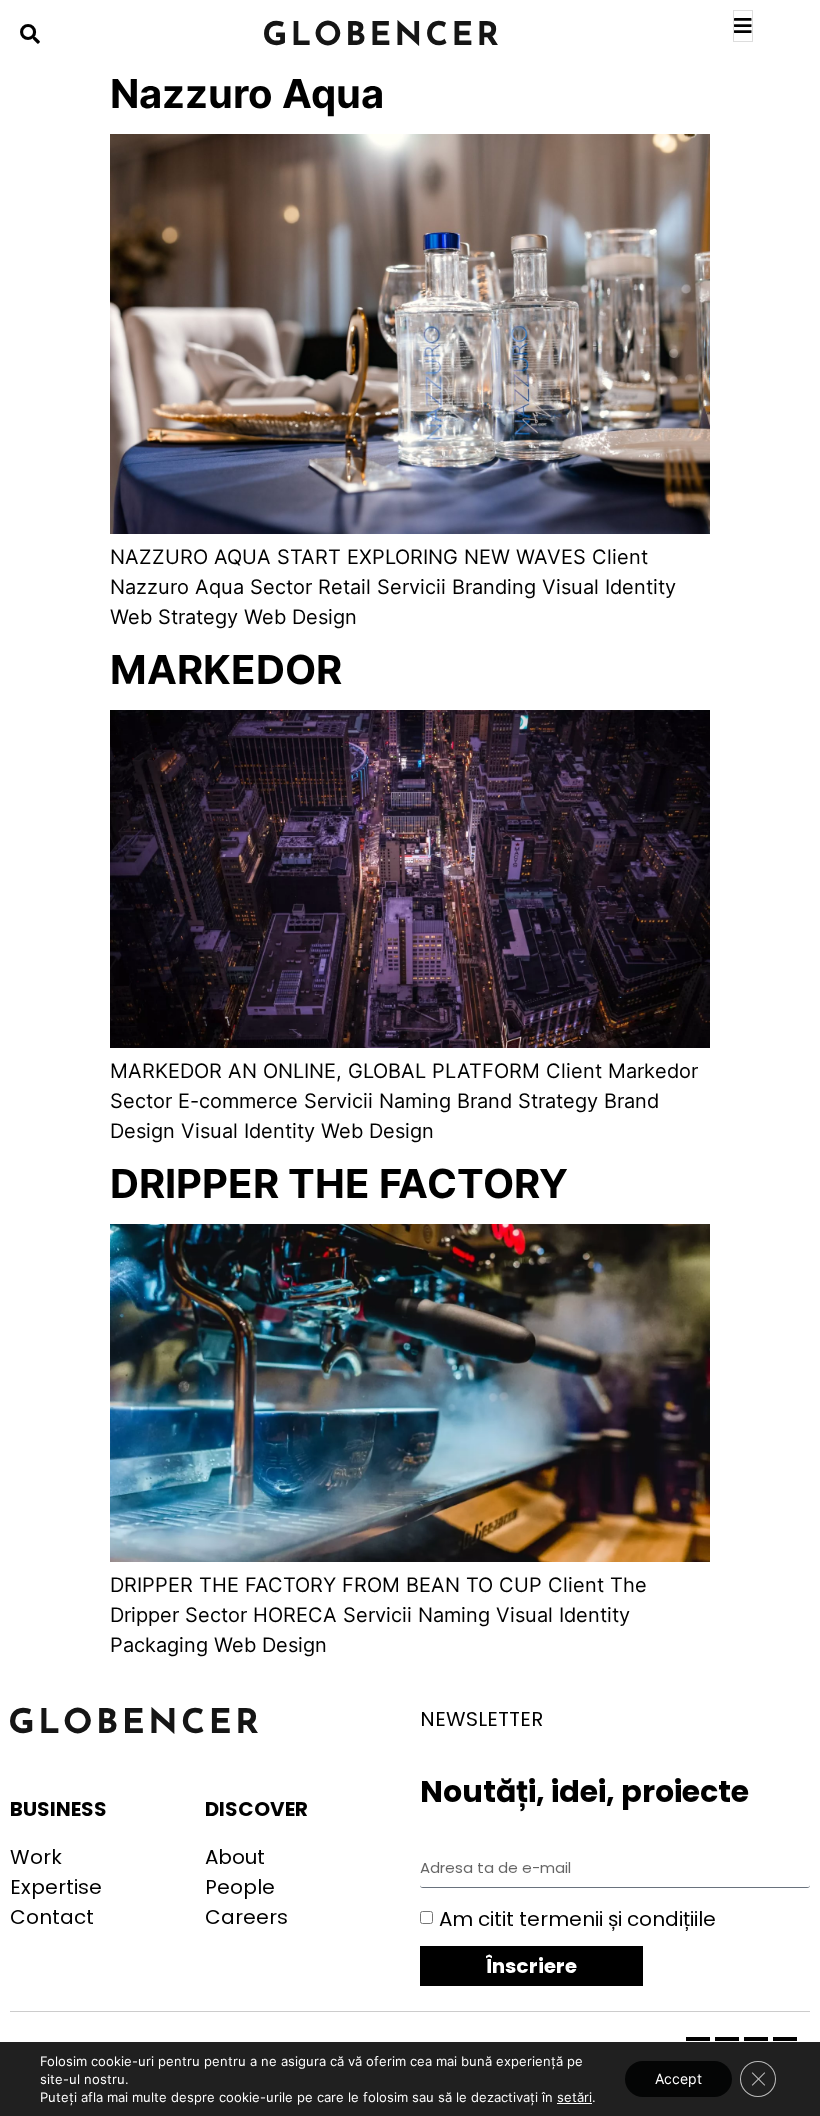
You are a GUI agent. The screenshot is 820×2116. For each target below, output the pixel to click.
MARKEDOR (226, 669)
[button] (30, 34)
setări (574, 2097)
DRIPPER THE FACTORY (339, 1183)
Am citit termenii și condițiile (577, 1919)
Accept (678, 2078)
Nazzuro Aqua (247, 93)
